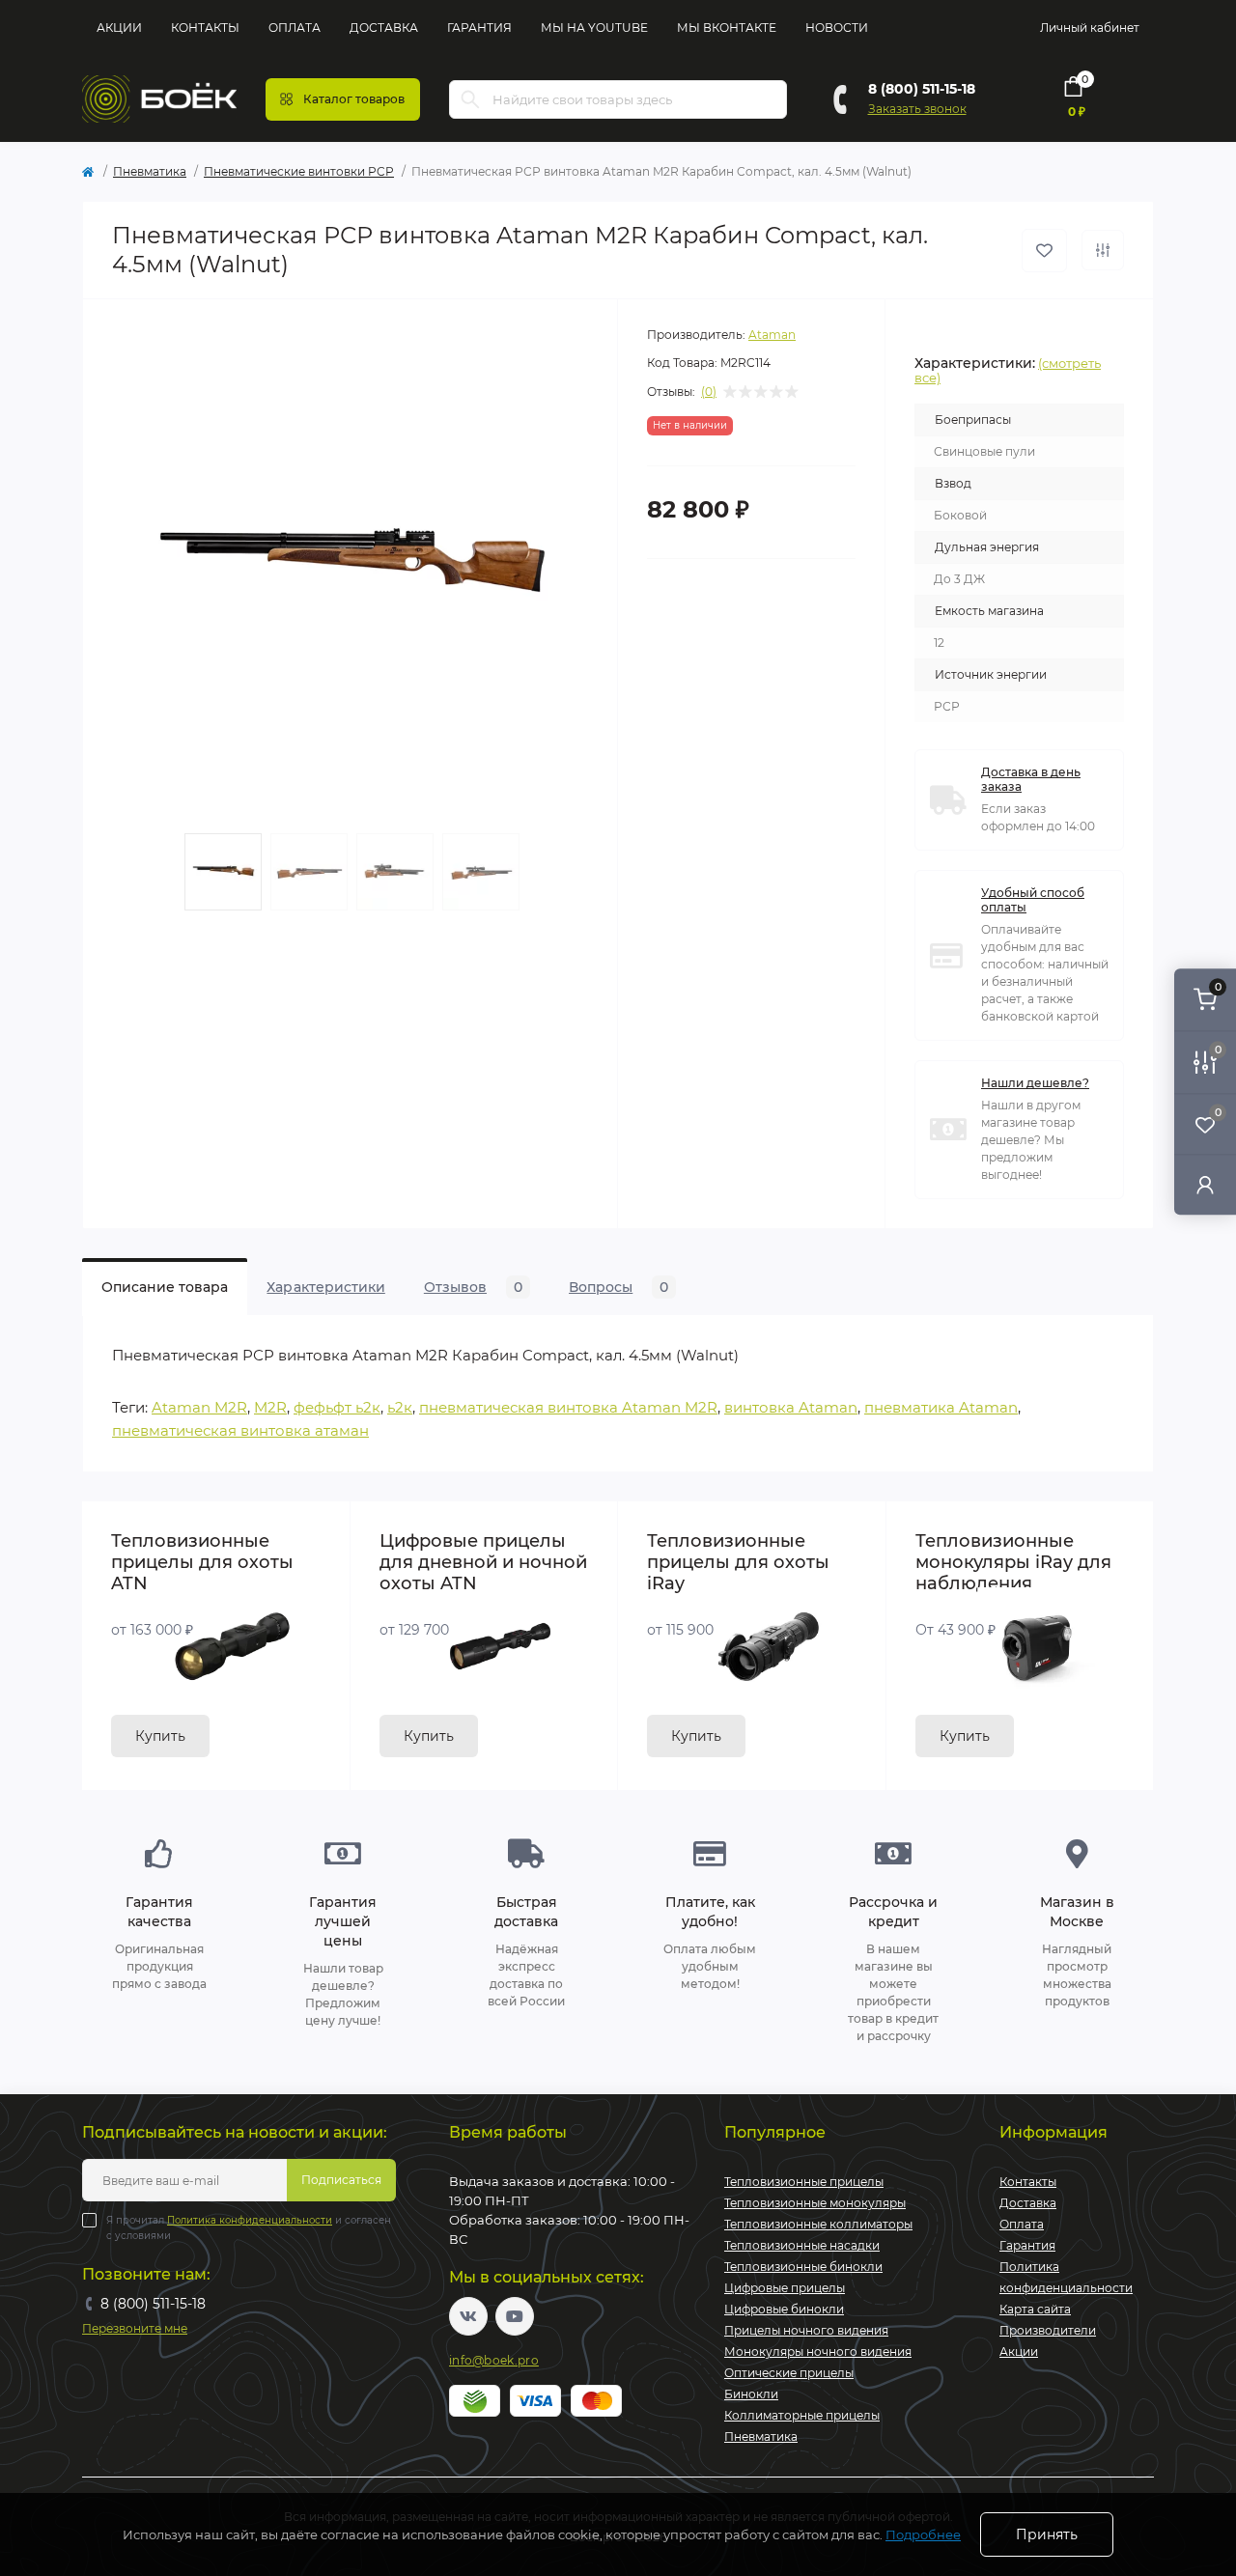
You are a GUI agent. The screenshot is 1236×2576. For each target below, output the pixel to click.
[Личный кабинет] (1205, 1184)
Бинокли (751, 2394)
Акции (119, 28)
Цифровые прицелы (785, 2288)
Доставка (384, 28)
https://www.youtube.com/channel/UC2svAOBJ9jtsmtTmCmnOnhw (515, 2316)
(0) (709, 392)
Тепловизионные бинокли (803, 2267)
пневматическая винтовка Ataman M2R (568, 1407)
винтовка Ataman (791, 1407)
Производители (1048, 2330)
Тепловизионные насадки (802, 2245)
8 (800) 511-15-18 (922, 89)
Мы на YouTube (594, 28)
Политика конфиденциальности (250, 2220)
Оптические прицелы (789, 2373)
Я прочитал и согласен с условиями (249, 2228)
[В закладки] (1044, 251)
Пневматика (150, 171)
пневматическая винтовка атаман (240, 1430)
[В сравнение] (1103, 250)
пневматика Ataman (941, 1407)
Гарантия (479, 28)
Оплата (295, 28)
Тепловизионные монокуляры (815, 2203)
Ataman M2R (199, 1407)
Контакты (205, 28)
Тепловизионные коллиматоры (818, 2224)
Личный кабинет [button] (1090, 28)
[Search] (470, 99)
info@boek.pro (494, 2360)
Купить (160, 1736)
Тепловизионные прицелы (804, 2182)
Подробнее (923, 2534)
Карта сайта (1035, 2309)
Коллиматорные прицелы (802, 2415)
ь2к (400, 1407)
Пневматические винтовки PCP (299, 171)
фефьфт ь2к (337, 1407)
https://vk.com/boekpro (468, 2316)
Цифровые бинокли (784, 2309)
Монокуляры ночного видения (818, 2352)
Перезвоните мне (135, 2328)
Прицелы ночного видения (806, 2330)
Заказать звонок (917, 109)
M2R (270, 1407)
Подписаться (341, 2180)
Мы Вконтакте (727, 28)
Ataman (772, 335)
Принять (1047, 2534)
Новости (837, 28)
